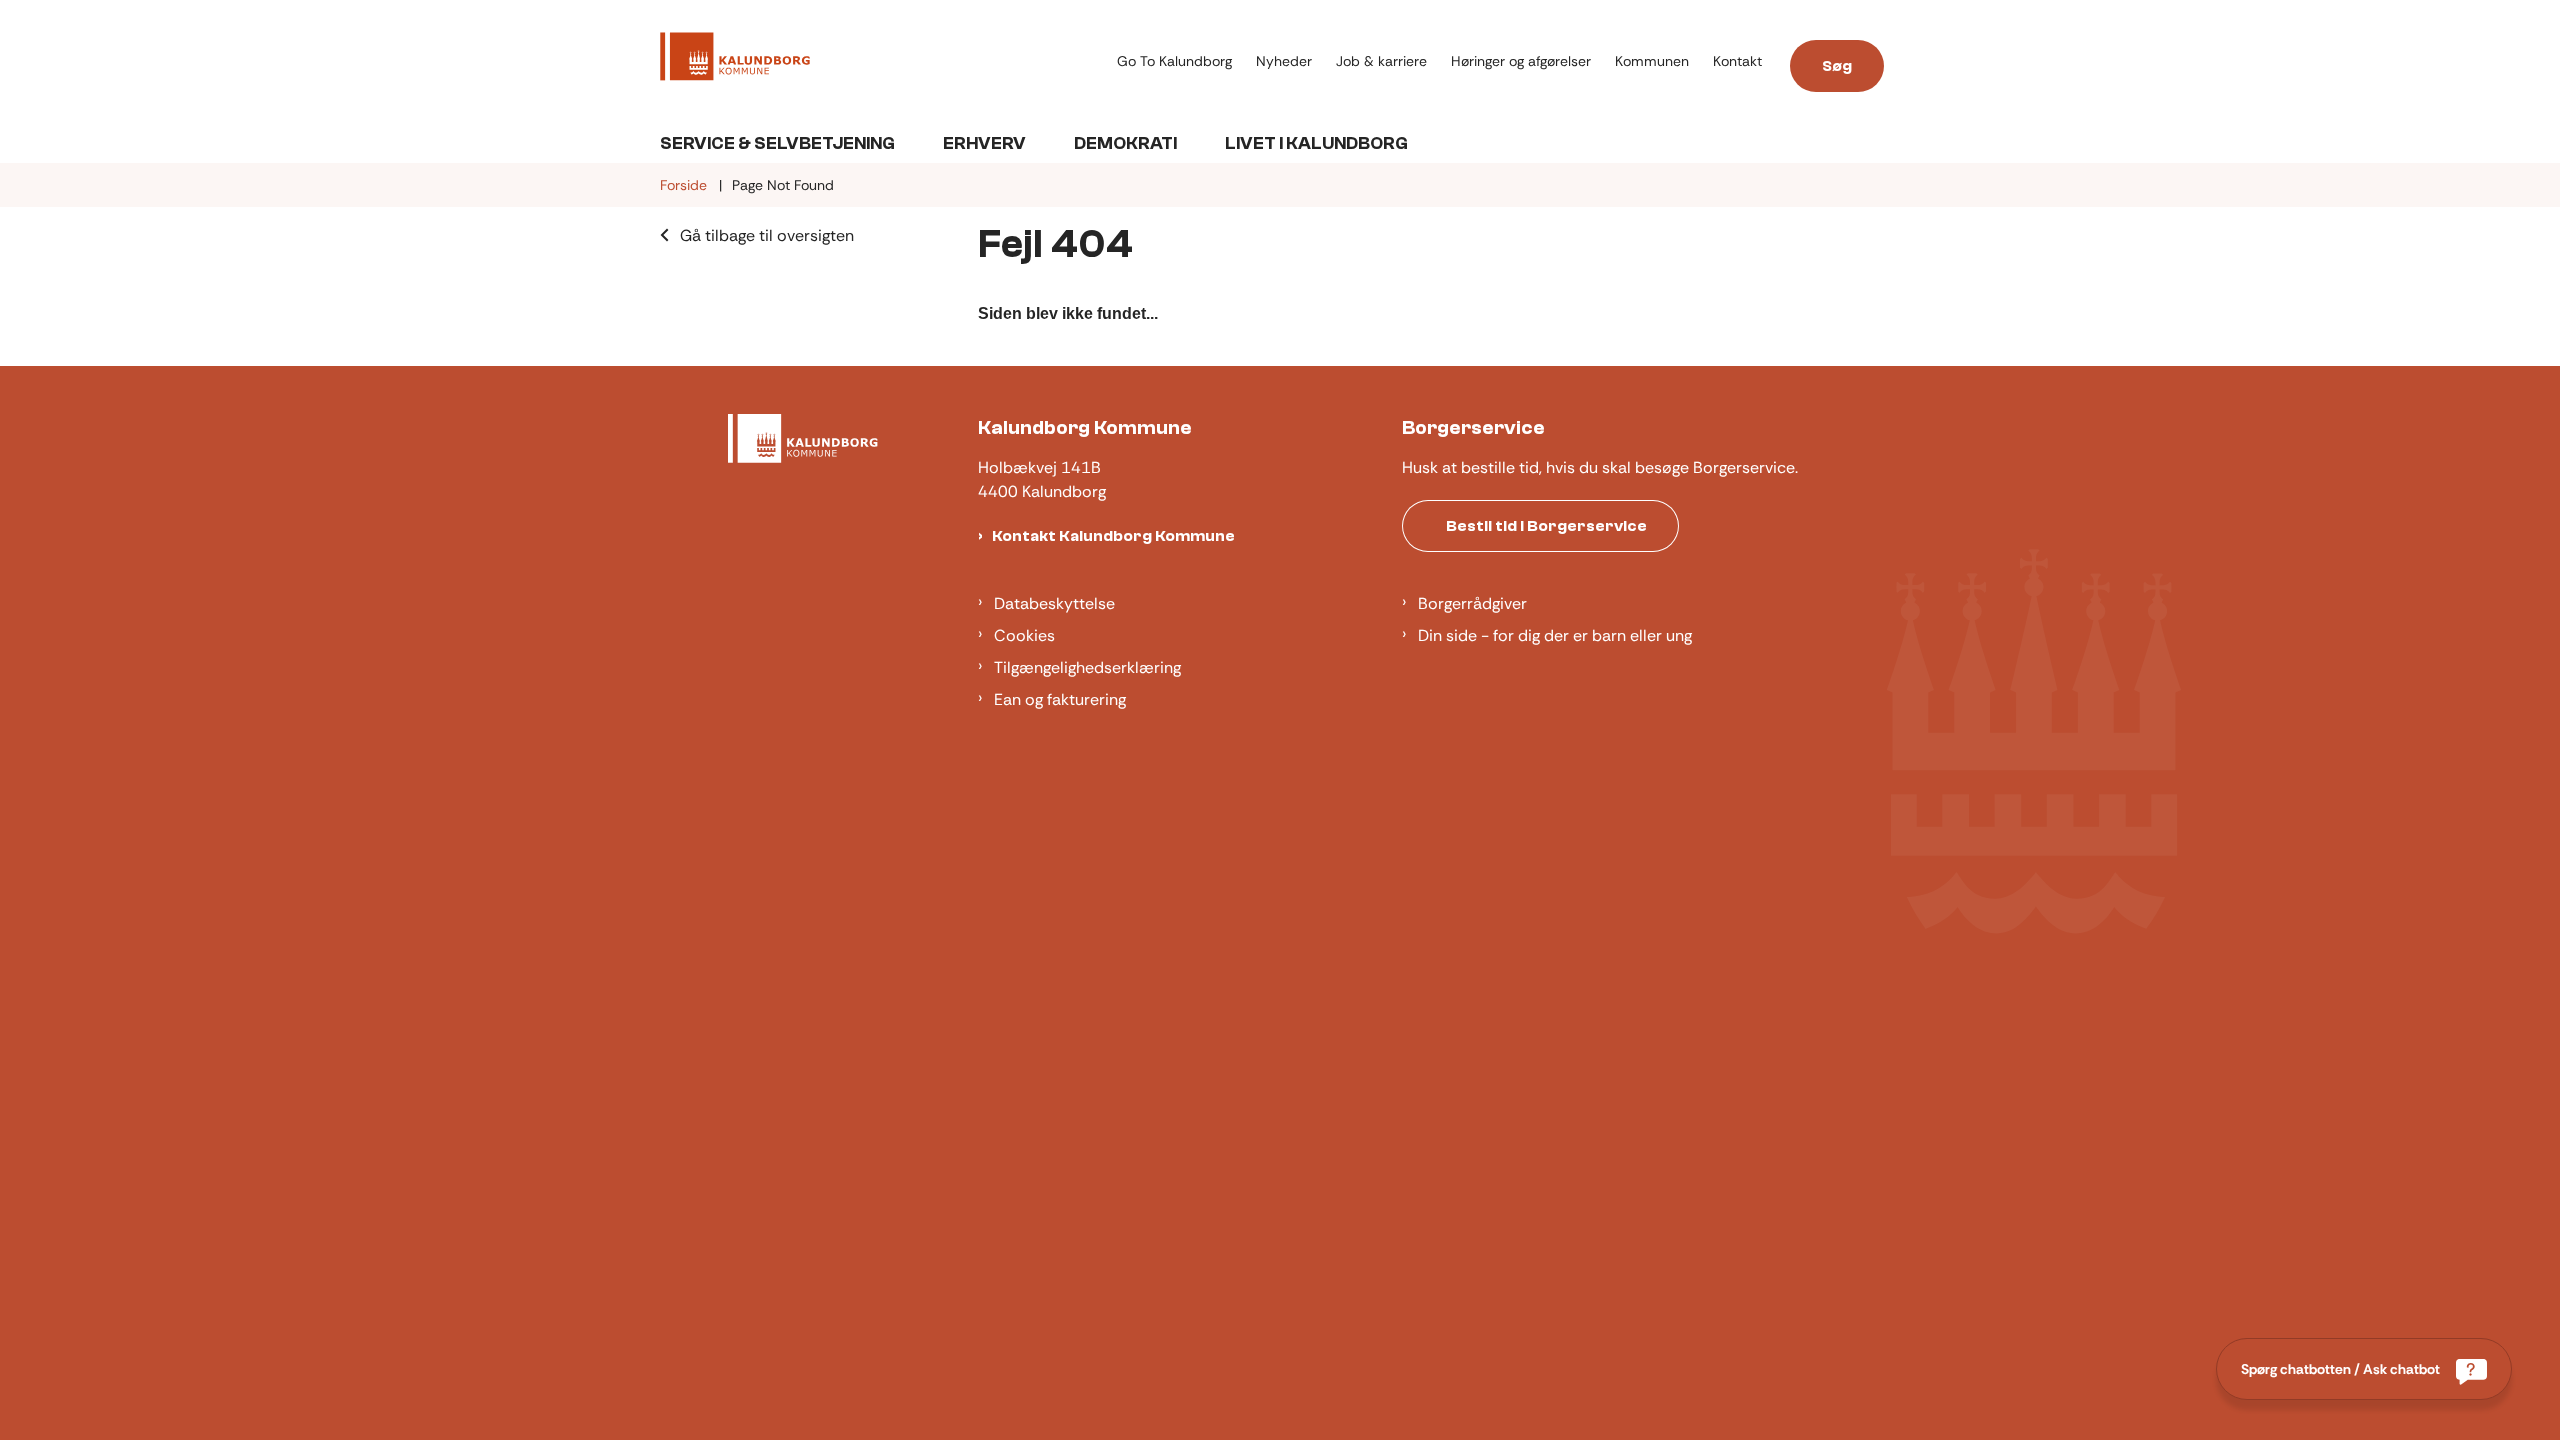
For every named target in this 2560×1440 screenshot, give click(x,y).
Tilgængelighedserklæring (1087, 667)
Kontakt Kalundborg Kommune (1113, 536)
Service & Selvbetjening (777, 143)
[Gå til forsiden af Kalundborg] (882, 60)
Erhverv (984, 143)
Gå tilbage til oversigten (767, 235)
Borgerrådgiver (1472, 603)
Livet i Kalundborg (1316, 143)
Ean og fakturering (1060, 699)
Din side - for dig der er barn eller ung (1555, 635)
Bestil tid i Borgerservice (1546, 526)
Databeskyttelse (1054, 603)
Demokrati (1125, 143)
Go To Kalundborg (1174, 61)
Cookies (1024, 635)
